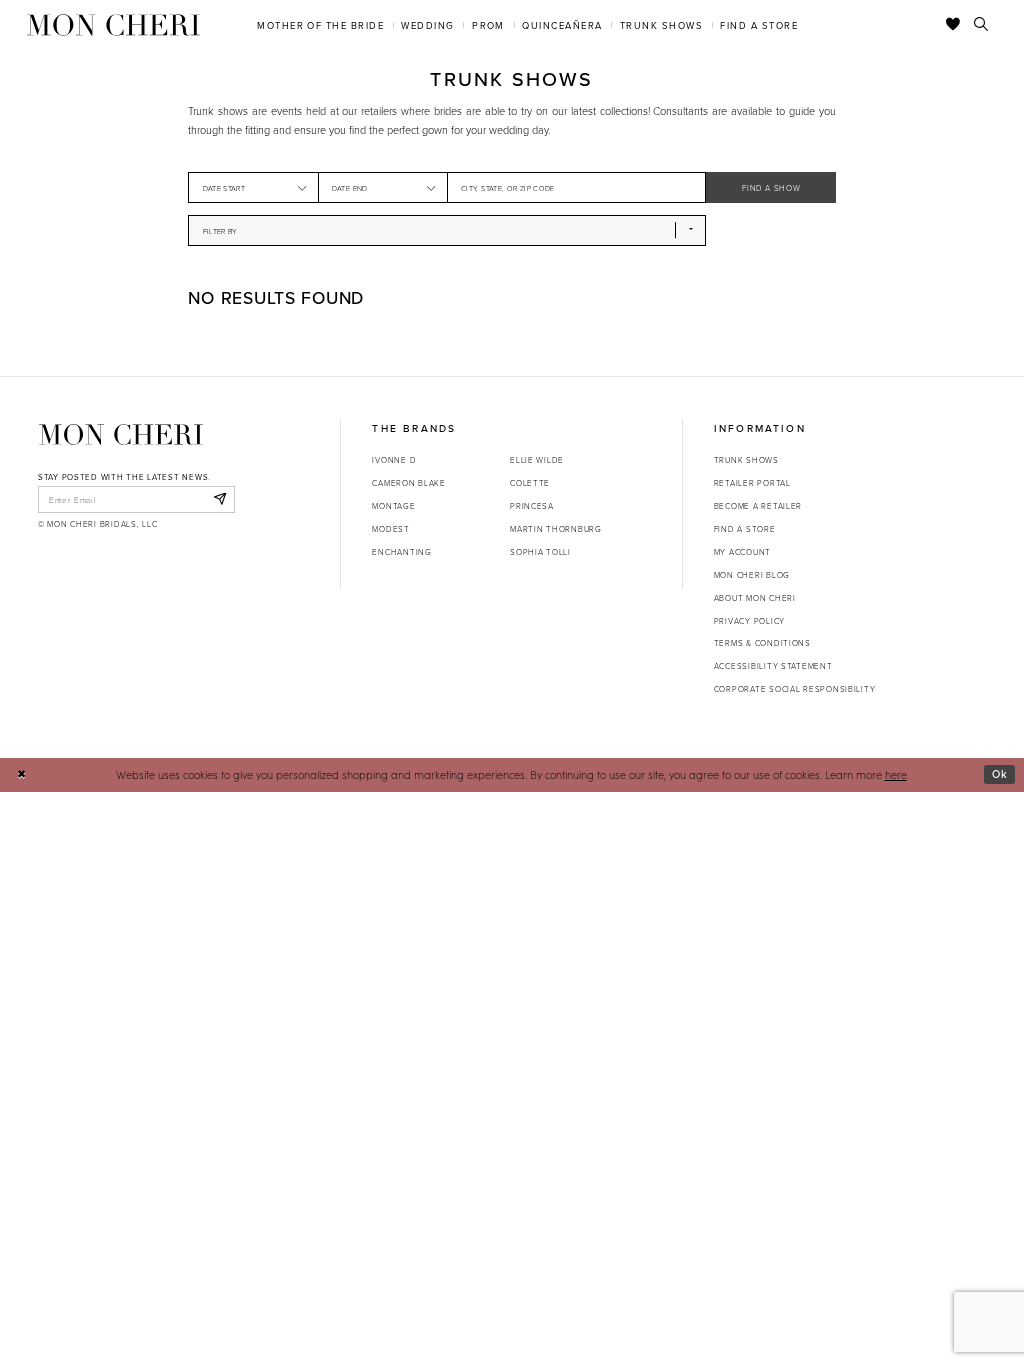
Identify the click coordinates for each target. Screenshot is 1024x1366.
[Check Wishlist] (953, 25)
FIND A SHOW (771, 187)
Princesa (532, 505)
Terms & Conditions (762, 642)
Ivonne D (394, 459)
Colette (530, 482)
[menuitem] (321, 24)
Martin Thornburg (556, 528)
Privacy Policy (749, 620)
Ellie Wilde (537, 459)
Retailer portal (752, 482)
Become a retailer (758, 505)
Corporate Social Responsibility (795, 688)
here (896, 774)
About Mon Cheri (755, 597)
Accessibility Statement (773, 665)
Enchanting (401, 551)
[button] (302, 187)
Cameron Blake (408, 482)
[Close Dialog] (21, 775)
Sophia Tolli (540, 551)
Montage (393, 505)
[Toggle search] (981, 25)
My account (742, 551)
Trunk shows (746, 459)
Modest (390, 528)
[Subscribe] (219, 499)
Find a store (745, 528)
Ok (1000, 774)
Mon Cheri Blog (752, 574)
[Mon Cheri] (121, 434)
